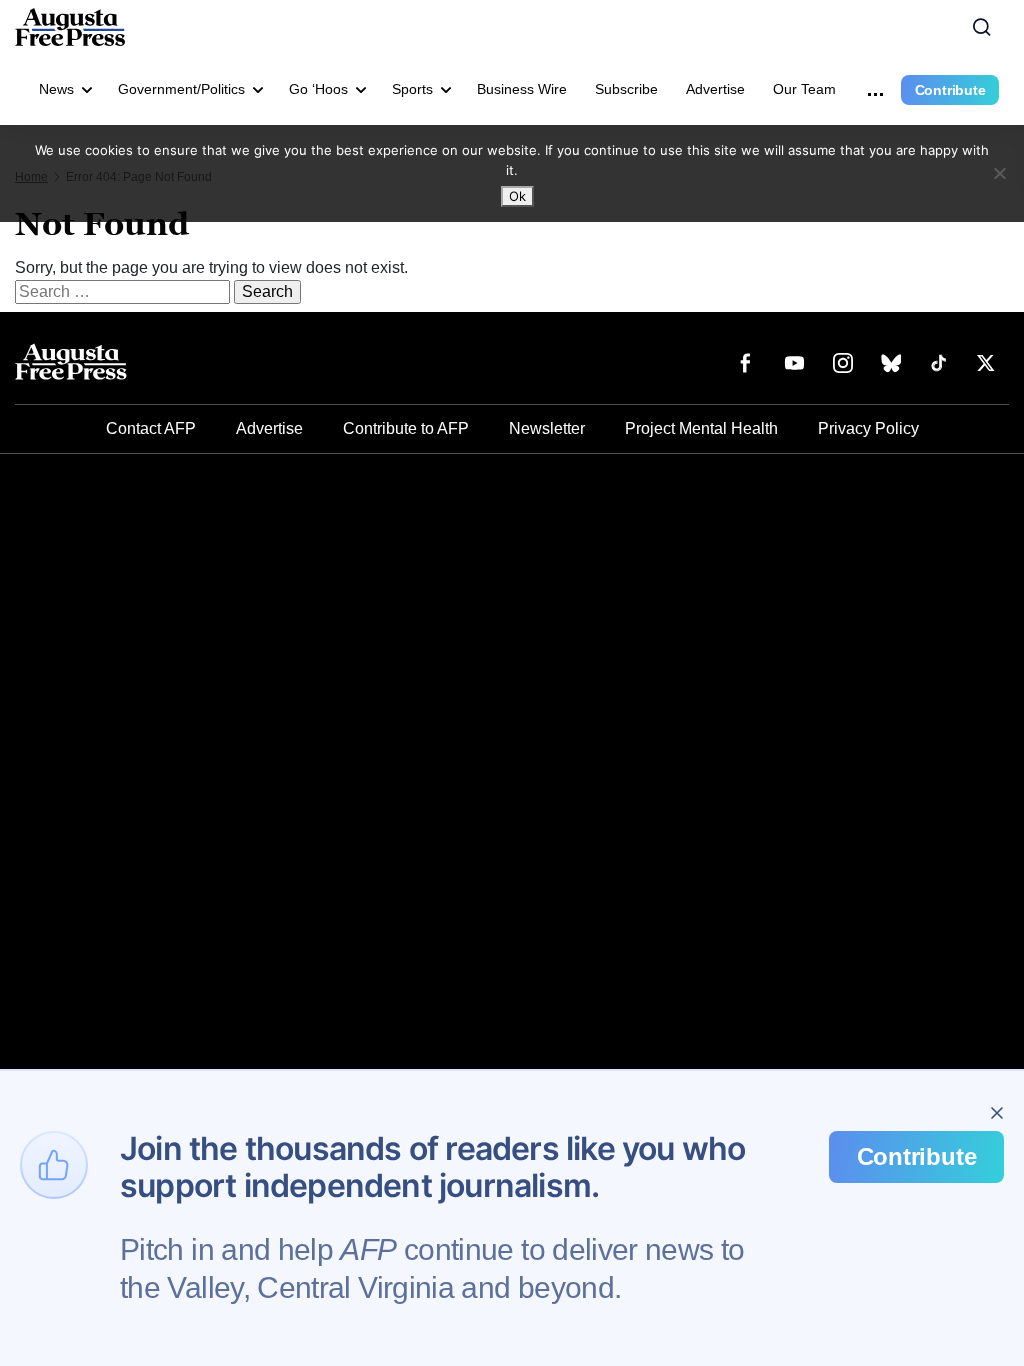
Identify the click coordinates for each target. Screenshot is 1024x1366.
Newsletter (547, 428)
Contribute (950, 90)
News (56, 89)
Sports (412, 89)
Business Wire (522, 89)
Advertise (715, 89)
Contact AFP (151, 428)
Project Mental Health (701, 428)
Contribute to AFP (406, 428)
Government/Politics (181, 89)
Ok (517, 196)
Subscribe (626, 89)
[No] (999, 173)
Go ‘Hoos (318, 89)
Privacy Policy (868, 428)
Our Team (804, 89)
